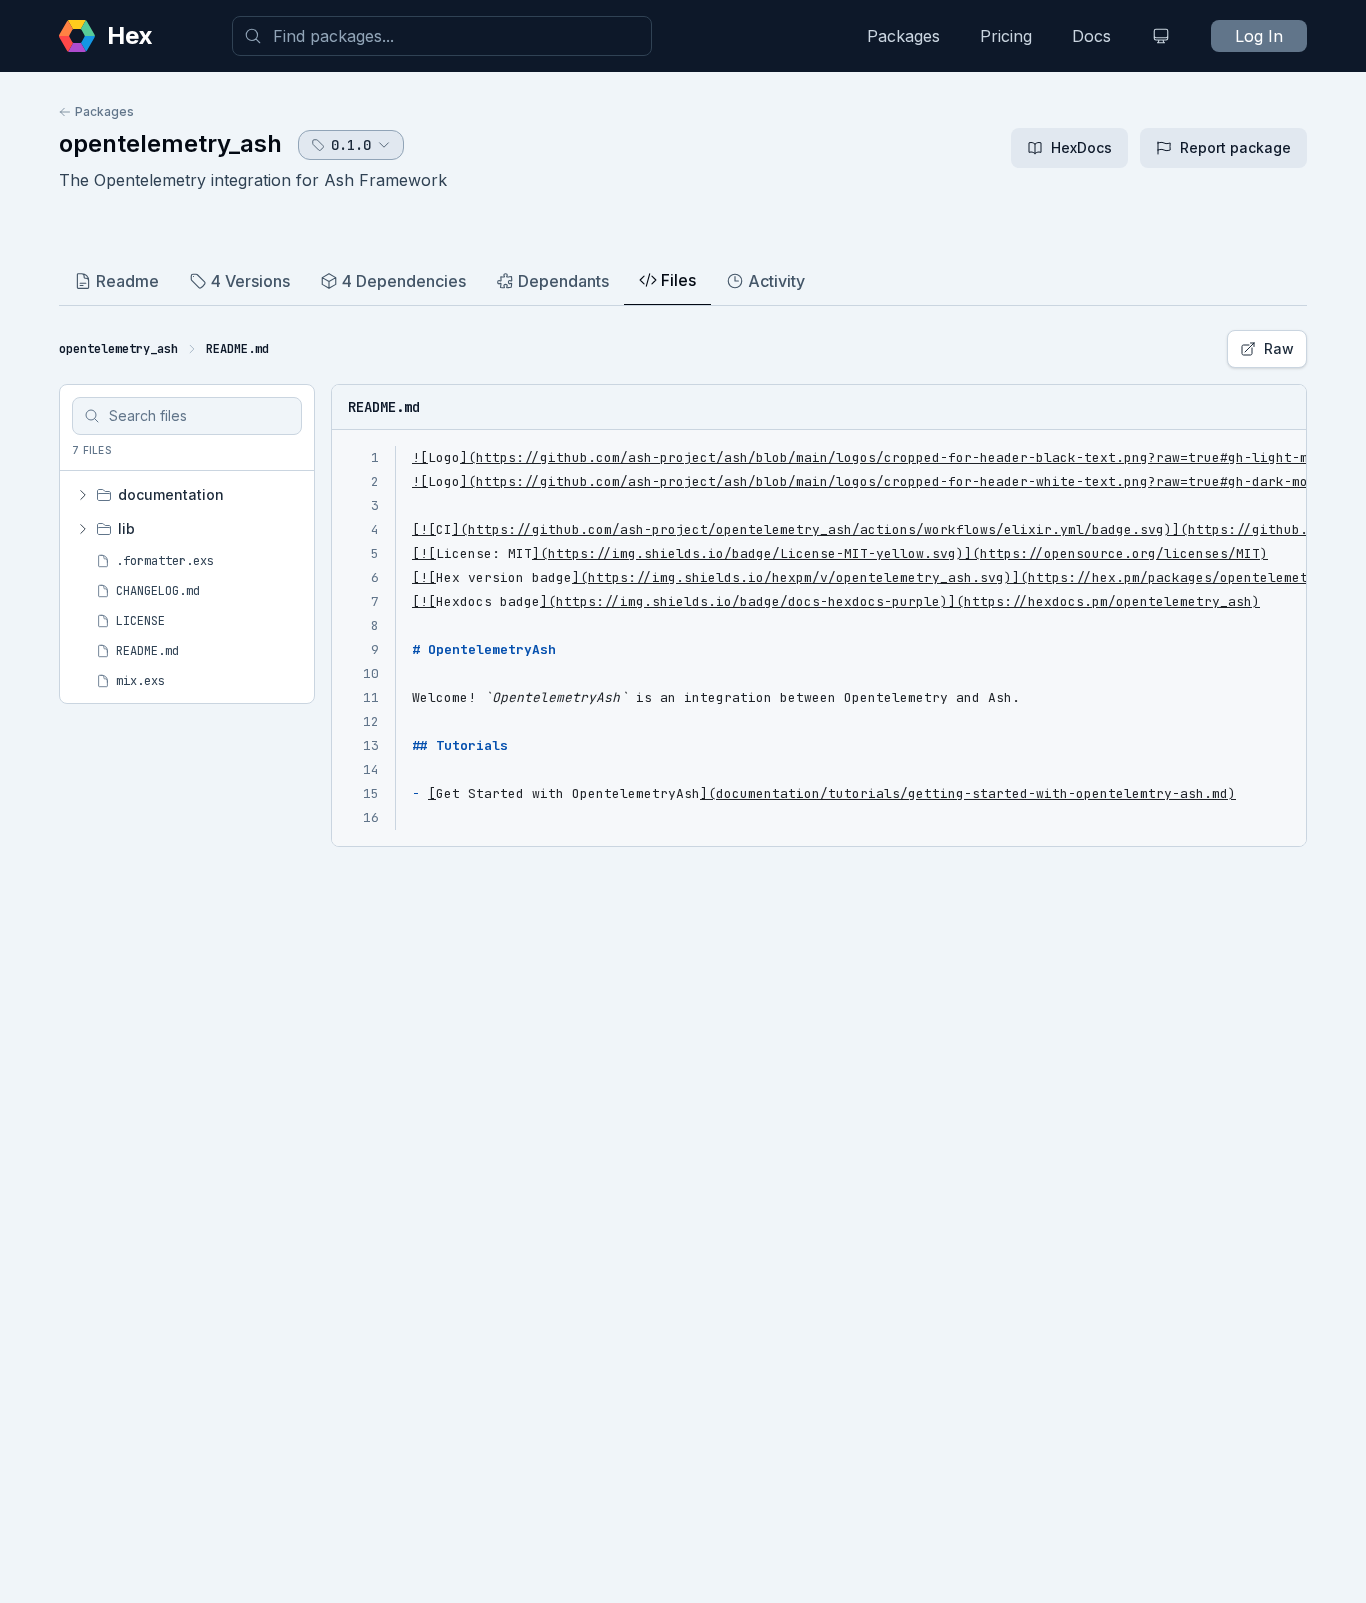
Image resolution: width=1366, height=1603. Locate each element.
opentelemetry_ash (170, 143)
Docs (1091, 36)
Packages (903, 36)
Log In (1259, 36)
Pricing (1006, 36)
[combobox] (442, 36)
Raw (1279, 348)
